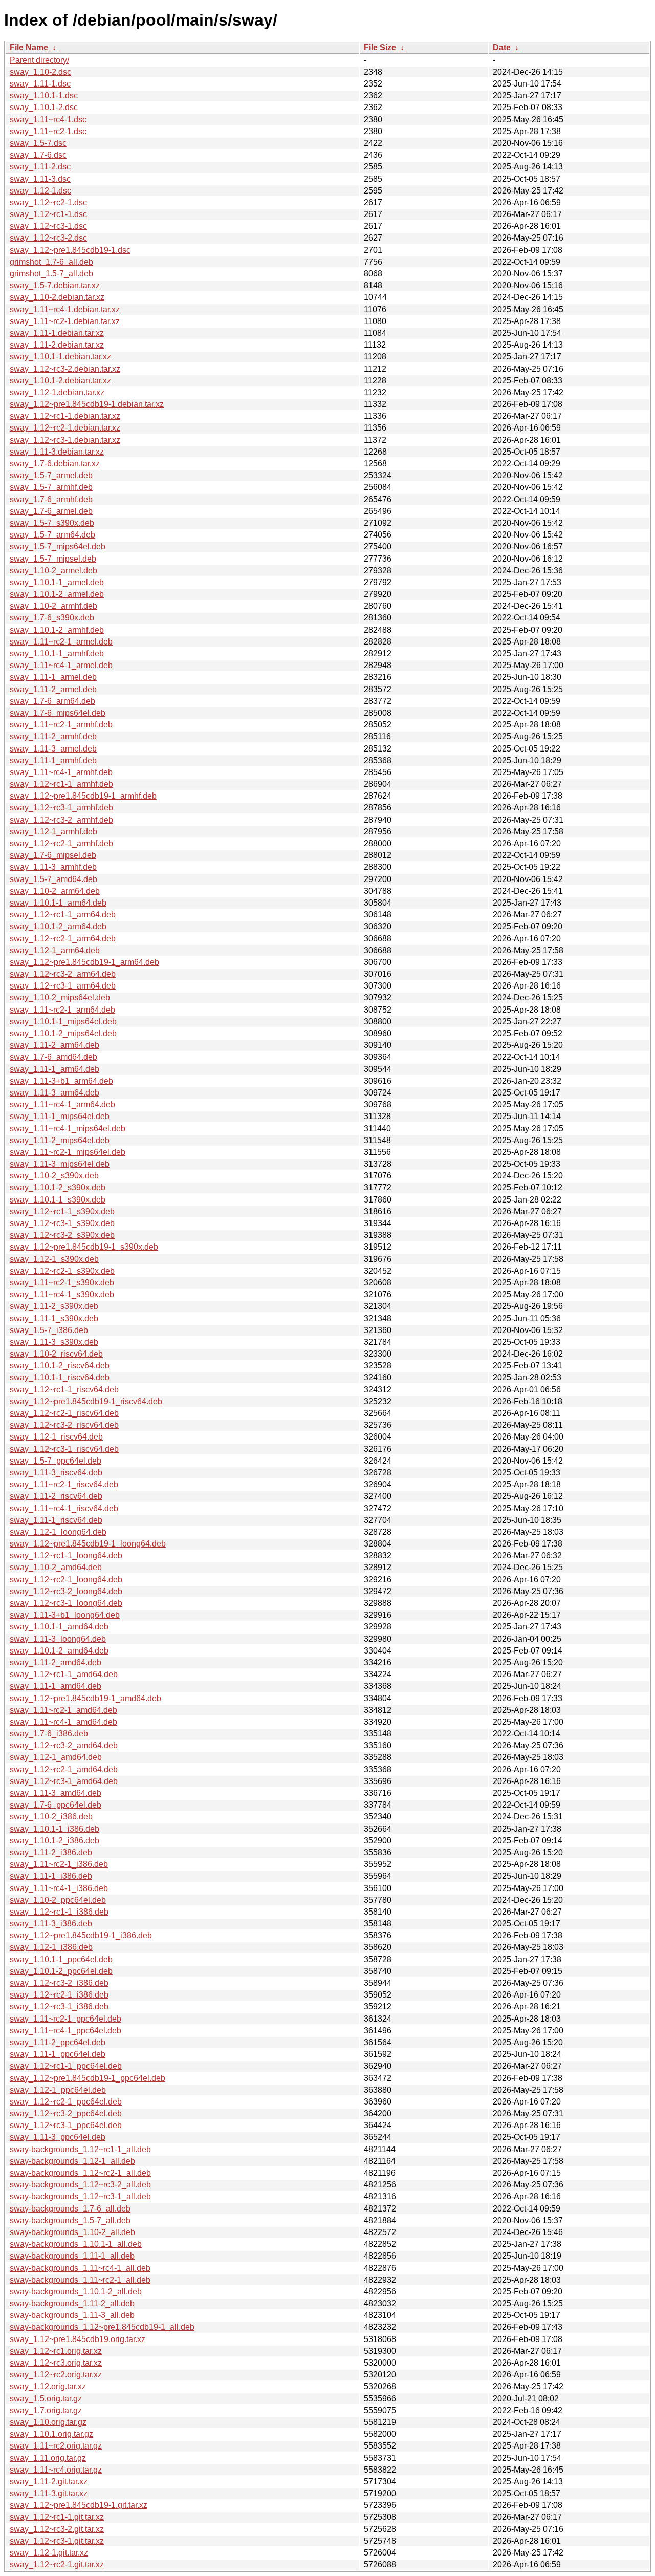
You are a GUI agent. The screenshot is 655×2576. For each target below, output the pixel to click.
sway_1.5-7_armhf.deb (51, 487)
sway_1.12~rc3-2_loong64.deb (66, 1591)
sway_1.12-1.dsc (40, 191)
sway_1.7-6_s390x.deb (52, 618)
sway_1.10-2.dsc (40, 72)
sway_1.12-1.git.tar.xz (49, 2553)
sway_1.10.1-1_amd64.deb (59, 1627)
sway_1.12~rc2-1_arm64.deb (63, 939)
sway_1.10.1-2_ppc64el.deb (61, 1971)
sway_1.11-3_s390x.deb (54, 1342)
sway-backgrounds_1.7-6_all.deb (70, 2209)
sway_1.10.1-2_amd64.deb (59, 1651)
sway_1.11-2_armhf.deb (53, 736)
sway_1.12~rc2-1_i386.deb (59, 1995)
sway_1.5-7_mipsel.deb (53, 559)
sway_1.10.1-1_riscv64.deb (60, 1377)
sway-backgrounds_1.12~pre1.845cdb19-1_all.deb (102, 2327)
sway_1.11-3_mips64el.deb (60, 1164)
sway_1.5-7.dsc (38, 143)
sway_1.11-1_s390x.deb (54, 1318)
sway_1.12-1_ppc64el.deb (58, 2090)
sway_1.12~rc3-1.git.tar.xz (57, 2541)
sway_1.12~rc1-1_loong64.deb (66, 1555)
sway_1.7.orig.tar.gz (46, 2410)
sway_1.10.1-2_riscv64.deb (60, 1366)
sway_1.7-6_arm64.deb (52, 701)
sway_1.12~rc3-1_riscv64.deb (64, 1449)
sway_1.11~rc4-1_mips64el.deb (68, 1129)
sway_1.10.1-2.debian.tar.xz (60, 381)
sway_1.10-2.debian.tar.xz (57, 297)
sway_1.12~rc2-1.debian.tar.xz (65, 428)
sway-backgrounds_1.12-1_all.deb (72, 2161)
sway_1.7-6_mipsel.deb (53, 855)
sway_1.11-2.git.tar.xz (49, 2482)
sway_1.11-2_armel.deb (53, 689)
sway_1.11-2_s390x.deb (54, 1306)
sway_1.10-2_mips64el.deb (60, 997)
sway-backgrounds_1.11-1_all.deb (72, 2256)
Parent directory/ (39, 60)
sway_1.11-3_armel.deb (53, 749)
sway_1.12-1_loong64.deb (58, 1532)
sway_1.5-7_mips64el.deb (58, 546)
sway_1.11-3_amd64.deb (56, 1793)
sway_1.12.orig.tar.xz (48, 2386)
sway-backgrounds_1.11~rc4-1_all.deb (80, 2268)
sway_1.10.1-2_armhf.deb (57, 630)
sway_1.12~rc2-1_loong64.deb (66, 1580)
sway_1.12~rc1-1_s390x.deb (62, 1211)
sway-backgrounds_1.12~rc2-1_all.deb (80, 2173)
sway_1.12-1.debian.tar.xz (57, 392)
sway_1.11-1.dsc (40, 84)
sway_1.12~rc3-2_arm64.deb (63, 974)
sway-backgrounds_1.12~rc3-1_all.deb (80, 2196)
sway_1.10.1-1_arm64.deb (58, 903)
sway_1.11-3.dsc (40, 179)
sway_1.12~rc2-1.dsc (48, 202)
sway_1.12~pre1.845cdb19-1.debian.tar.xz (87, 404)
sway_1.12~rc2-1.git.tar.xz (57, 2564)
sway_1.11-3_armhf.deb (53, 867)
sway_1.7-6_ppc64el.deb (56, 1805)
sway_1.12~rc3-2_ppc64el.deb (66, 2113)
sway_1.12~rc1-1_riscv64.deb (64, 1390)
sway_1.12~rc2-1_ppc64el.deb (66, 2102)
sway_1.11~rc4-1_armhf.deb (61, 772)
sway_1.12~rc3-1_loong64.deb (66, 1603)
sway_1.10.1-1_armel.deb (57, 582)
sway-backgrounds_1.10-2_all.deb (72, 2232)
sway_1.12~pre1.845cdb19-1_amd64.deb (85, 1698)
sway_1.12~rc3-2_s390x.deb (62, 1235)
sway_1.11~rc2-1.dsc (48, 131)
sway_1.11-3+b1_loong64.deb (65, 1615)
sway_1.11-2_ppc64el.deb (58, 2042)
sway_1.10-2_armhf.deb (53, 606)
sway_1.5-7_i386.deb (49, 1330)
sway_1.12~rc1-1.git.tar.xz (57, 2517)
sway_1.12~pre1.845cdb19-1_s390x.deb (84, 1247)
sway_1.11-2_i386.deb (51, 1852)
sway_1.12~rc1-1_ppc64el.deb (66, 2066)
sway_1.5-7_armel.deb (51, 475)
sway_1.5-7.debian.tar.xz (55, 285)
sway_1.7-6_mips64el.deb (58, 713)
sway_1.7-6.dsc (38, 155)
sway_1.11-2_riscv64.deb (56, 1496)
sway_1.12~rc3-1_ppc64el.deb (66, 2125)
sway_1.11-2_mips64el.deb (60, 1140)
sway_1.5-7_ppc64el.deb (56, 1461)
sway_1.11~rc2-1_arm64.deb (62, 1010)
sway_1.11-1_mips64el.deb (60, 1116)
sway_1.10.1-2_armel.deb (57, 594)
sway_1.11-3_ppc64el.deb (58, 2137)
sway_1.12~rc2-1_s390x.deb (62, 1271)
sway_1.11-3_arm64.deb (54, 1093)
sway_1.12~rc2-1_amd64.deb (64, 1769)
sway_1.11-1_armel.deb (53, 677)
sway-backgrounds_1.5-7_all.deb (70, 2220)
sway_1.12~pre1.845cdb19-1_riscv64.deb (86, 1401)
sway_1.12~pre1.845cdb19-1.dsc (70, 250)
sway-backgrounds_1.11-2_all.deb (72, 2303)
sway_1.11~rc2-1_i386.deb (59, 1864)
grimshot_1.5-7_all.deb (51, 274)
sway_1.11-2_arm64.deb (54, 1045)
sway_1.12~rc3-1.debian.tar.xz (65, 440)
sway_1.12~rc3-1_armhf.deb (61, 808)
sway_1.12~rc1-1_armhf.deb (61, 784)
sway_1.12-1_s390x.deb (54, 1259)
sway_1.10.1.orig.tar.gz (51, 2434)
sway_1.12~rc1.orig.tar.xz (56, 2351)
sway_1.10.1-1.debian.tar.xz (60, 357)
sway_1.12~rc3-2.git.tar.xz (57, 2529)
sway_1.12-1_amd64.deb (56, 1757)
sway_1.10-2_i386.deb (51, 1817)
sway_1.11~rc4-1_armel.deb (61, 665)
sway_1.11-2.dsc (40, 167)
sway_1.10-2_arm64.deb (55, 891)
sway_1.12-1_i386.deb (51, 1947)
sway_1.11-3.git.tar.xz (49, 2493)
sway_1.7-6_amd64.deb (53, 1057)
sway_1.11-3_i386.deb (51, 1924)
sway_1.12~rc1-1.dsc (48, 214)
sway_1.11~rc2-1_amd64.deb (63, 1710)
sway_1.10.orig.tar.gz (48, 2422)
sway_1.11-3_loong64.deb (58, 1639)
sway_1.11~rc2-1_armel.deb (61, 642)
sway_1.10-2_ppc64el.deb (58, 1900)
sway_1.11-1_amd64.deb (56, 1686)
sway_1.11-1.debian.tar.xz (57, 333)
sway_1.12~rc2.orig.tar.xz (56, 2375)
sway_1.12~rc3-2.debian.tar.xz (65, 369)
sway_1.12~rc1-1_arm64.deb (63, 915)
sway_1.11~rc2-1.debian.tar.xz (65, 321)
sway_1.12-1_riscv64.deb (56, 1437)
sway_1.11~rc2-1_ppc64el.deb (65, 2019)
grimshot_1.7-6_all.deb (51, 262)
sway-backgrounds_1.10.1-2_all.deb (76, 2292)
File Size (380, 47)
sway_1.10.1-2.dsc (44, 107)
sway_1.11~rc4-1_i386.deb (59, 1888)
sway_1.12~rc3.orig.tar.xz (56, 2363)
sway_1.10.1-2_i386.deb (54, 1841)
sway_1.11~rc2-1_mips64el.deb (68, 1152)
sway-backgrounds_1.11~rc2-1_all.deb (80, 2280)
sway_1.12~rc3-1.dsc (48, 226)
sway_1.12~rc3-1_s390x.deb (62, 1223)
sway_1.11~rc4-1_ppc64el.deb (65, 2031)
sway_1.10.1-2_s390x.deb (58, 1187)
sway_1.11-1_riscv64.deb (56, 1520)
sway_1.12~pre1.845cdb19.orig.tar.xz (78, 2339)
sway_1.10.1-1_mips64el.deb (63, 1022)
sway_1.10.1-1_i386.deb (54, 1829)
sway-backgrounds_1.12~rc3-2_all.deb (80, 2185)
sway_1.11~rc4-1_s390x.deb (62, 1294)
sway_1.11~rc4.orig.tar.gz (56, 2470)
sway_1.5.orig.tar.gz (46, 2399)
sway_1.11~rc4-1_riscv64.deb (64, 1508)
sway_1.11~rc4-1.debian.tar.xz (65, 309)
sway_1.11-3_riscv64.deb (56, 1473)
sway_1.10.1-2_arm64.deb (58, 926)
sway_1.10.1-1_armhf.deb (57, 653)
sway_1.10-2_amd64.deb (56, 1567)
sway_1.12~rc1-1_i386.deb (59, 1912)
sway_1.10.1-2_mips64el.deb (63, 1033)
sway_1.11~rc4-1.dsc (48, 120)
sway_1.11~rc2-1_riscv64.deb (64, 1484)
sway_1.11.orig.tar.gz (48, 2458)
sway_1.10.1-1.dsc (44, 95)
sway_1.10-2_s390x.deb (54, 1176)
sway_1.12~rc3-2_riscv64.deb (64, 1425)
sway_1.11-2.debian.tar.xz (57, 345)
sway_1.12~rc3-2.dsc (48, 238)
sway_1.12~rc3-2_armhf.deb (61, 820)
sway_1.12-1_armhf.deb (53, 832)
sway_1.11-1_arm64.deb (54, 1069)
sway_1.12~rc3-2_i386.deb (59, 1983)
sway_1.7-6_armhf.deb (51, 499)
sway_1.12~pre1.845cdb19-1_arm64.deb (84, 962)
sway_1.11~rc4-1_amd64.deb (63, 1722)
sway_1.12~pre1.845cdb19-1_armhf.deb (83, 796)
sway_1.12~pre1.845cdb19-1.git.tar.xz (79, 2505)
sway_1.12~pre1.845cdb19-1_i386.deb (81, 1935)
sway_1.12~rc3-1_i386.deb (59, 2006)
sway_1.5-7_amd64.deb (53, 879)
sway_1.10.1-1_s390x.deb (58, 1200)
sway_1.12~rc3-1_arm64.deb (63, 986)
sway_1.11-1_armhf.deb (53, 760)
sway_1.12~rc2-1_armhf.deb (61, 843)
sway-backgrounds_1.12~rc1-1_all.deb (80, 2149)
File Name (29, 47)
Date (502, 47)
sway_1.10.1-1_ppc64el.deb (61, 1959)
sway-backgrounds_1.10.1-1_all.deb (76, 2244)
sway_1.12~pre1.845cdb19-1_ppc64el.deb (88, 2078)
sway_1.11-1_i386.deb (51, 1876)
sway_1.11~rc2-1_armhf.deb (61, 725)
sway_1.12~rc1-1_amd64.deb (64, 1674)
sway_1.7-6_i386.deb (49, 1734)
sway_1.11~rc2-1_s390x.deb (62, 1283)
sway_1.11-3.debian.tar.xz (57, 452)
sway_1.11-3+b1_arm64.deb (61, 1081)
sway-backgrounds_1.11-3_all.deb (72, 2315)
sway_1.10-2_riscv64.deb (56, 1354)
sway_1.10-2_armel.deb (53, 571)
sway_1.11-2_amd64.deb (56, 1662)
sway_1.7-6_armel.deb (51, 511)
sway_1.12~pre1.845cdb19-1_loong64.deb (88, 1544)
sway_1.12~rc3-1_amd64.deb (64, 1781)
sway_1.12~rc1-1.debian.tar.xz (65, 416)
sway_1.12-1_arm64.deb (55, 950)
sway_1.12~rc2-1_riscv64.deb (64, 1413)
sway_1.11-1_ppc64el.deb (58, 2054)
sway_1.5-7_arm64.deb (52, 535)
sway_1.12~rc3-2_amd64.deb (64, 1745)
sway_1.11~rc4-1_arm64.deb (62, 1104)
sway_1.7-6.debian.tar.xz (55, 464)
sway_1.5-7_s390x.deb (52, 523)
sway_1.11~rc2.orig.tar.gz (56, 2446)
